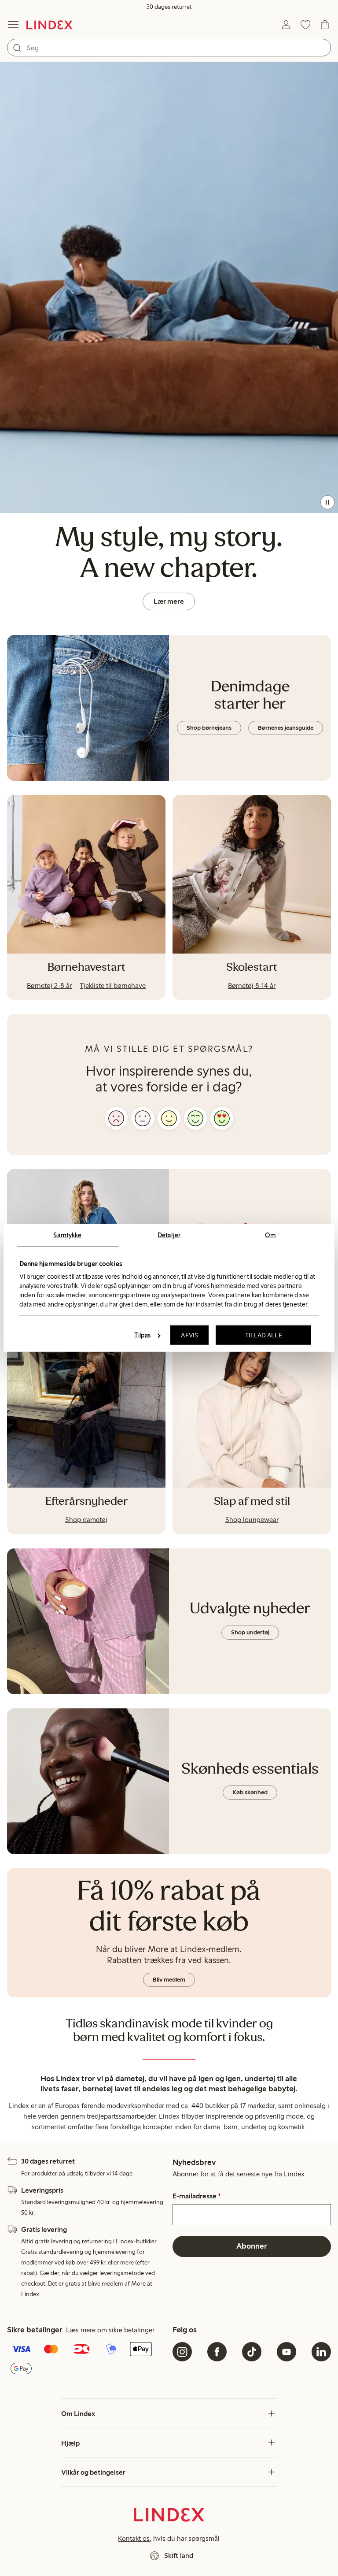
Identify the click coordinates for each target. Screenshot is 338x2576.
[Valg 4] (195, 1118)
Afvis (189, 1335)
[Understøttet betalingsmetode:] (86, 2360)
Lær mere (169, 601)
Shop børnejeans (209, 728)
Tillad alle (264, 1335)
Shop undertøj (250, 1632)
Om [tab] (270, 1235)
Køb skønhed (250, 1792)
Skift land (179, 2556)
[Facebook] (217, 2352)
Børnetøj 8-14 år (252, 985)
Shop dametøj (86, 1520)
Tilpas (142, 1335)
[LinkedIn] (321, 2352)
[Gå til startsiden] (50, 25)
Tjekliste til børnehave (113, 985)
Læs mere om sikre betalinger (110, 2330)
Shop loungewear (252, 1520)
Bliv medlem (169, 1980)
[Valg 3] (169, 1118)
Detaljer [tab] (169, 1235)
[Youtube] (287, 2352)
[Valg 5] (222, 1118)
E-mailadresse (197, 2196)
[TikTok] (252, 2352)
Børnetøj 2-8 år (49, 985)
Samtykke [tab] (67, 1235)
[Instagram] (182, 2352)
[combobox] (169, 48)
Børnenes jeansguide (286, 728)
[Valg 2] (143, 1118)
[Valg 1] (116, 1118)
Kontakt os (134, 2538)
